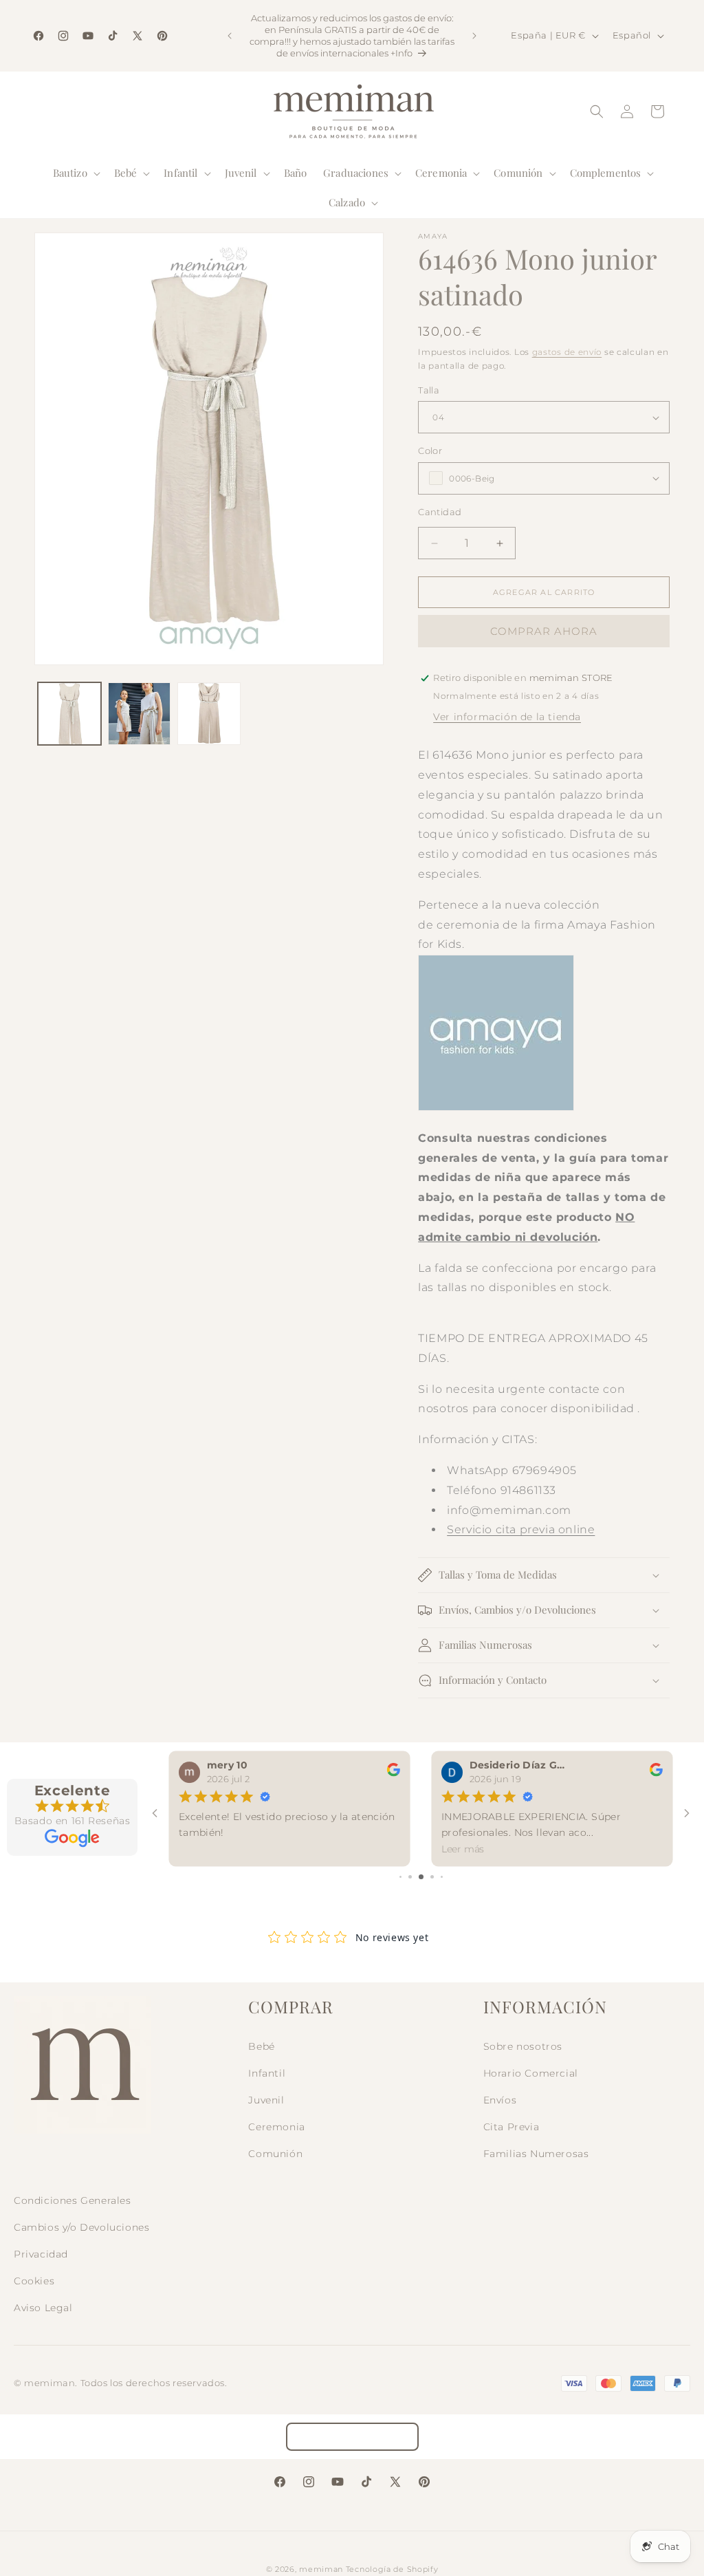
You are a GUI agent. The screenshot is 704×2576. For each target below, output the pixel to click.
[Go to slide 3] (421, 1877)
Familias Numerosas (536, 2154)
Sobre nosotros (523, 2046)
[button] (75, 173)
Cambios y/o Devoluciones (81, 2227)
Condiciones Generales (73, 2200)
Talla (429, 390)
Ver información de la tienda (507, 717)
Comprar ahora (544, 631)
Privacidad (41, 2254)
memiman (321, 2569)
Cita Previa (511, 2127)
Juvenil (266, 2100)
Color (430, 451)
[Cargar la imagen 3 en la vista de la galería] (209, 714)
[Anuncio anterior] (230, 36)
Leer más (463, 1849)
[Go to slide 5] (442, 1877)
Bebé (261, 2046)
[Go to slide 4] (432, 1877)
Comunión (275, 2154)
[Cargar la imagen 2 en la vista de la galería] (140, 714)
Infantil (267, 2073)
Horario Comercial (531, 2073)
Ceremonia (276, 2127)
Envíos (500, 2100)
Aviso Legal (43, 2308)
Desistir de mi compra (352, 2437)
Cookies (34, 2281)
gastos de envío (567, 352)
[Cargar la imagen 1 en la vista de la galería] (69, 714)
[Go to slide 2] (410, 1877)
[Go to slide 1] (400, 1877)
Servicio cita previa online (521, 1529)
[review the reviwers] (394, 1773)
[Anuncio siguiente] (474, 36)
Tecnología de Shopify (392, 2569)
